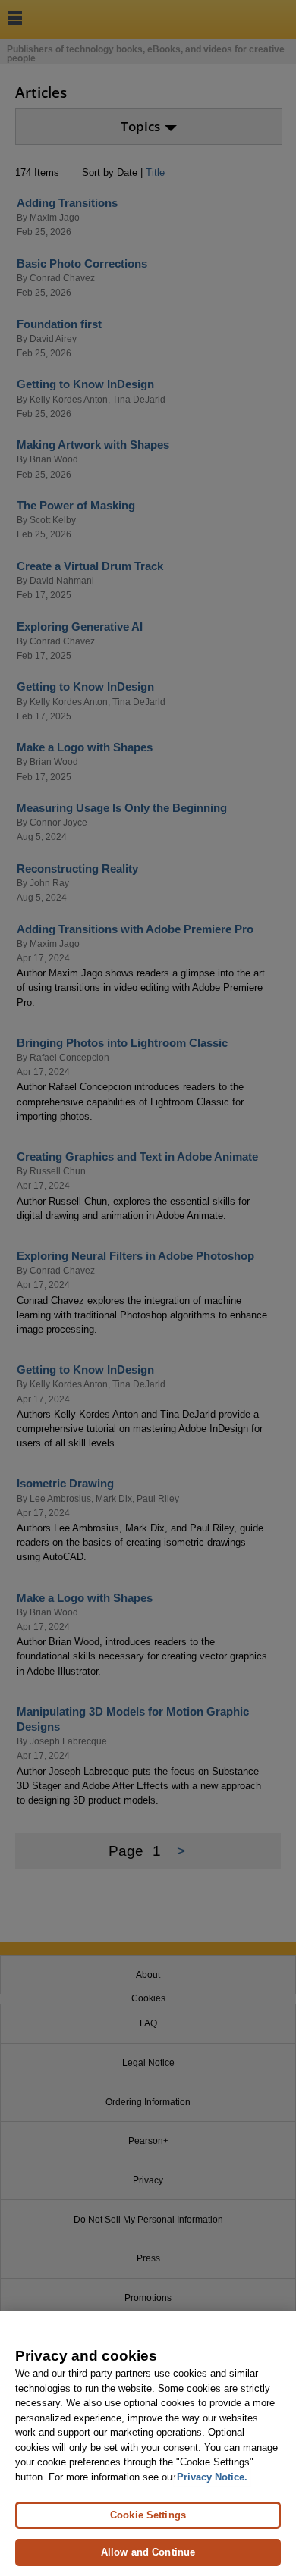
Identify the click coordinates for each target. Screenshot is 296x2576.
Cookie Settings (148, 2515)
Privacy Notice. (212, 2477)
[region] (148, 2443)
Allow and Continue (148, 2552)
